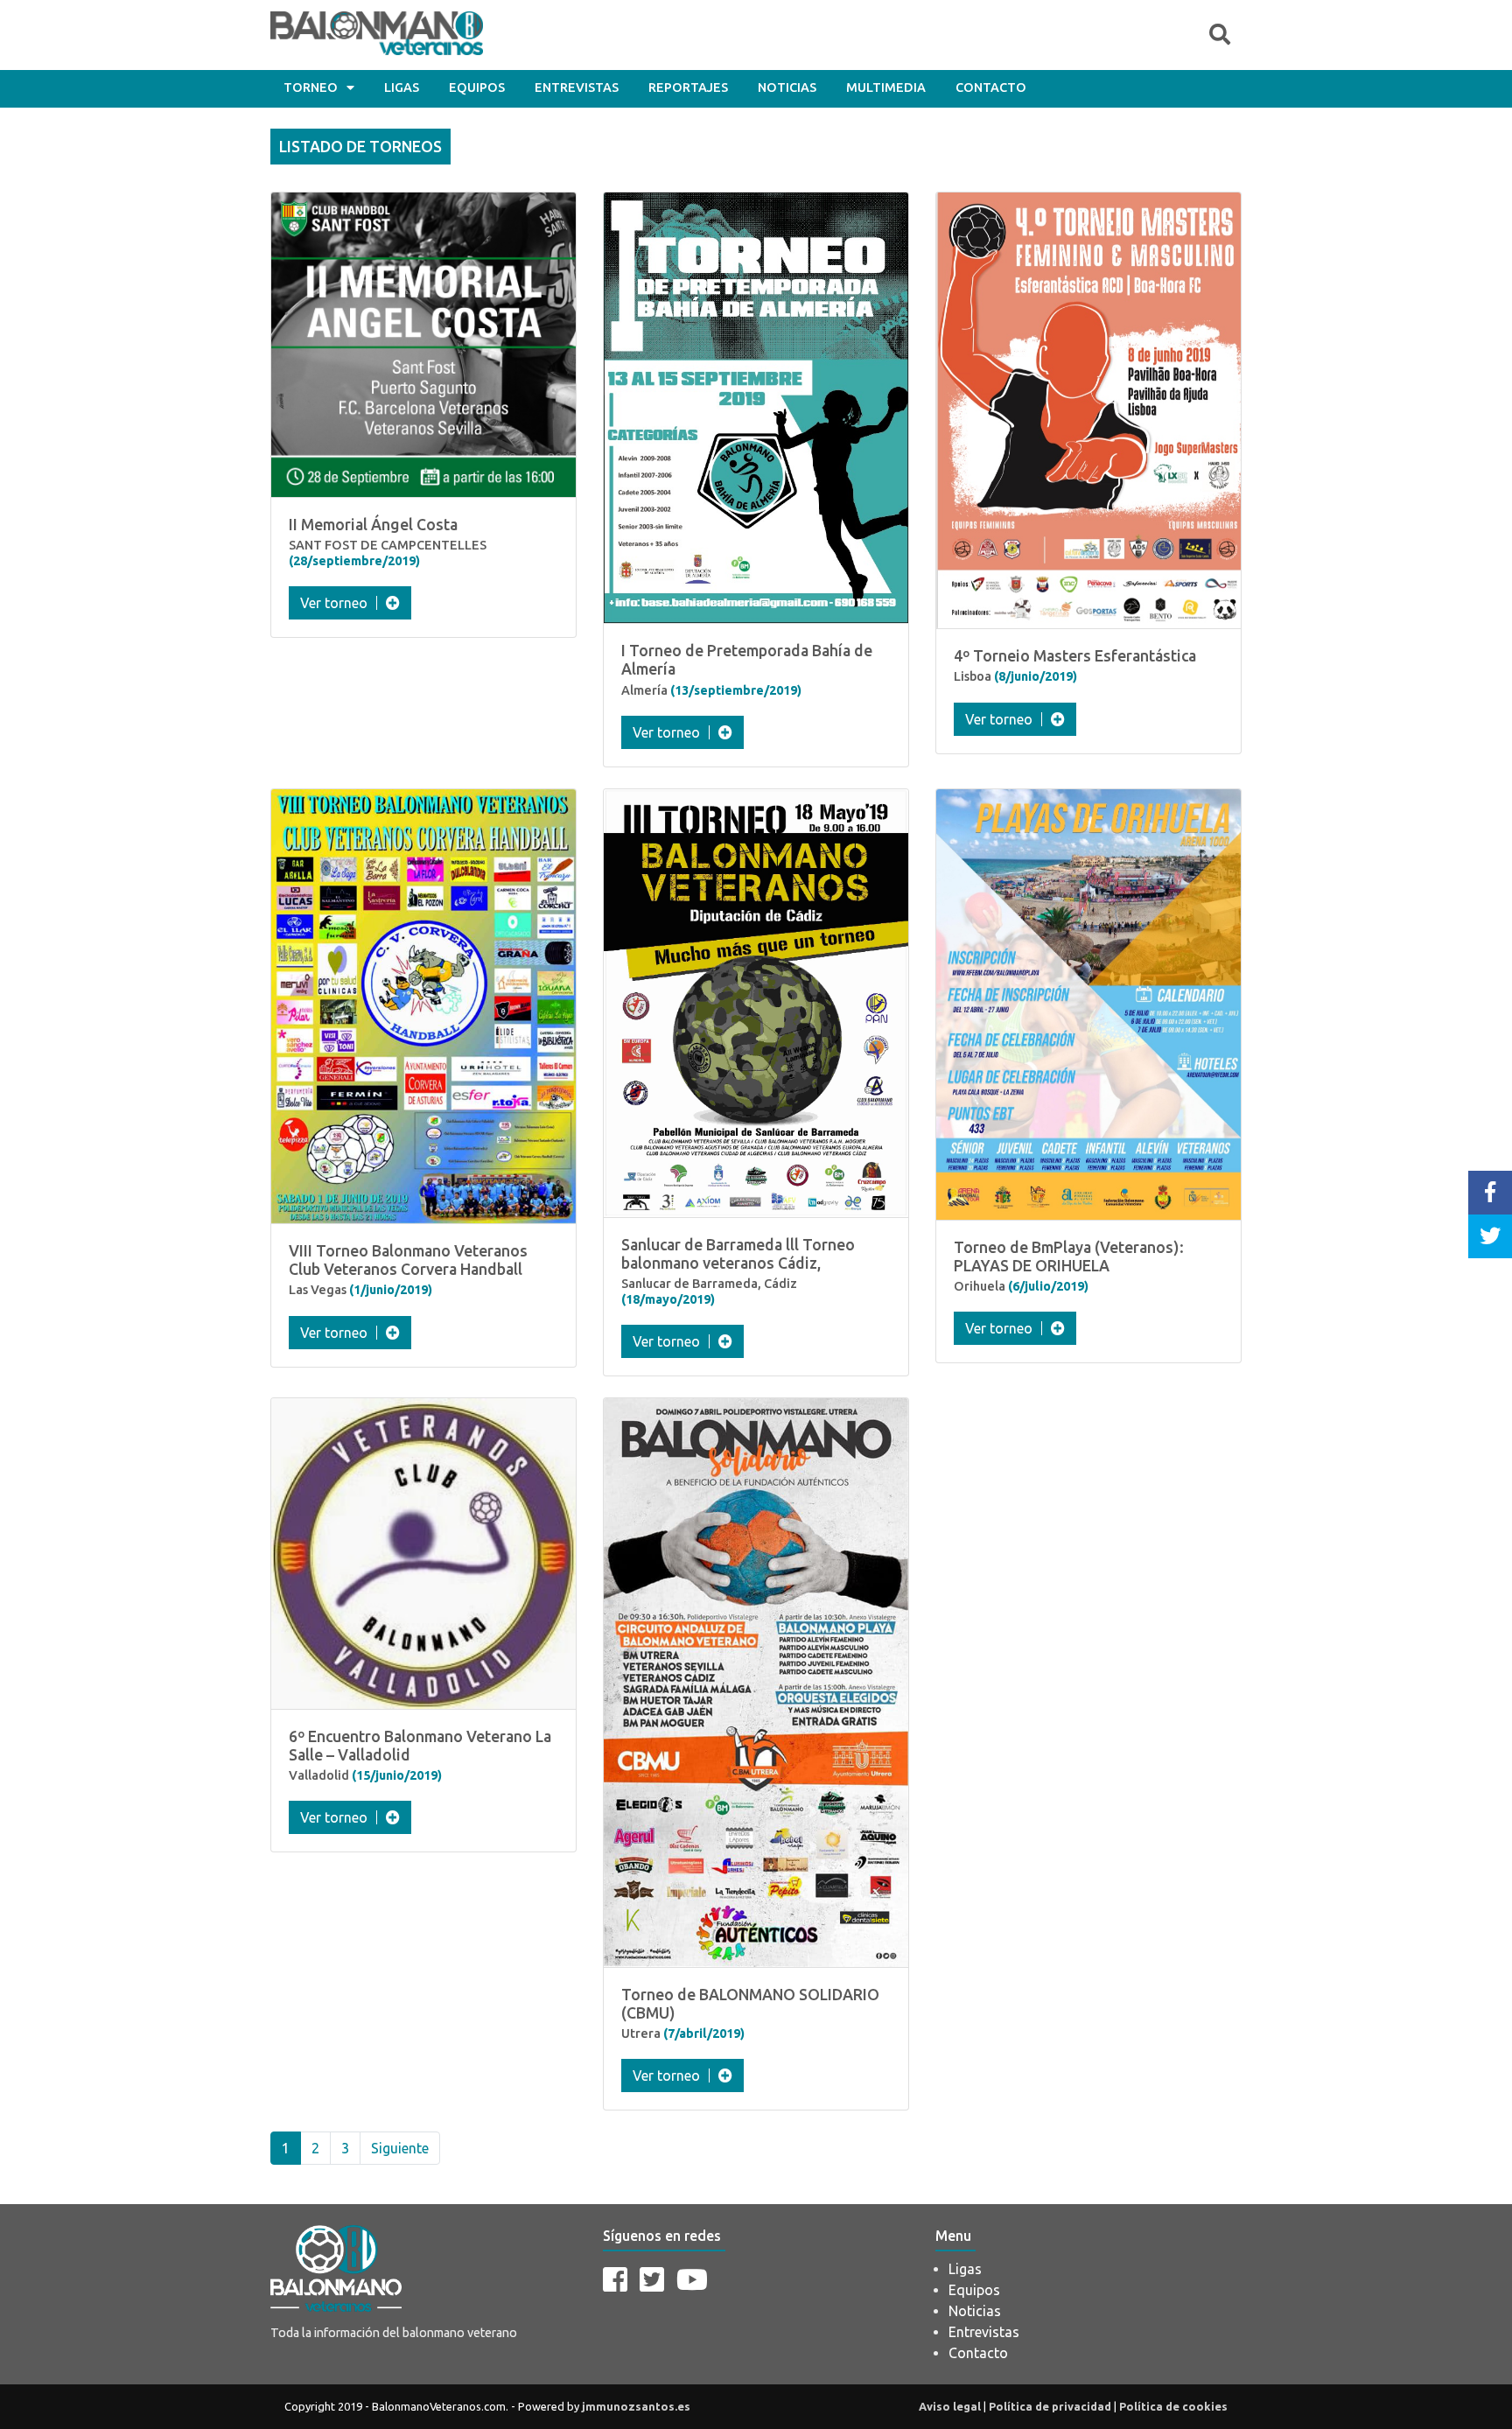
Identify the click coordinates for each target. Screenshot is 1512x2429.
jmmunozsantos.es (636, 2406)
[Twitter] (652, 2279)
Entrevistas (577, 87)
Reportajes (688, 87)
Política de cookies (1173, 2406)
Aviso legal (950, 2406)
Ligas (402, 87)
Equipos (477, 87)
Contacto (991, 87)
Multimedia (886, 87)
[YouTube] (692, 2279)
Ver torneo (334, 603)
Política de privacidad (1050, 2406)
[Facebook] (615, 2279)
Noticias (787, 87)
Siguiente (400, 2148)
